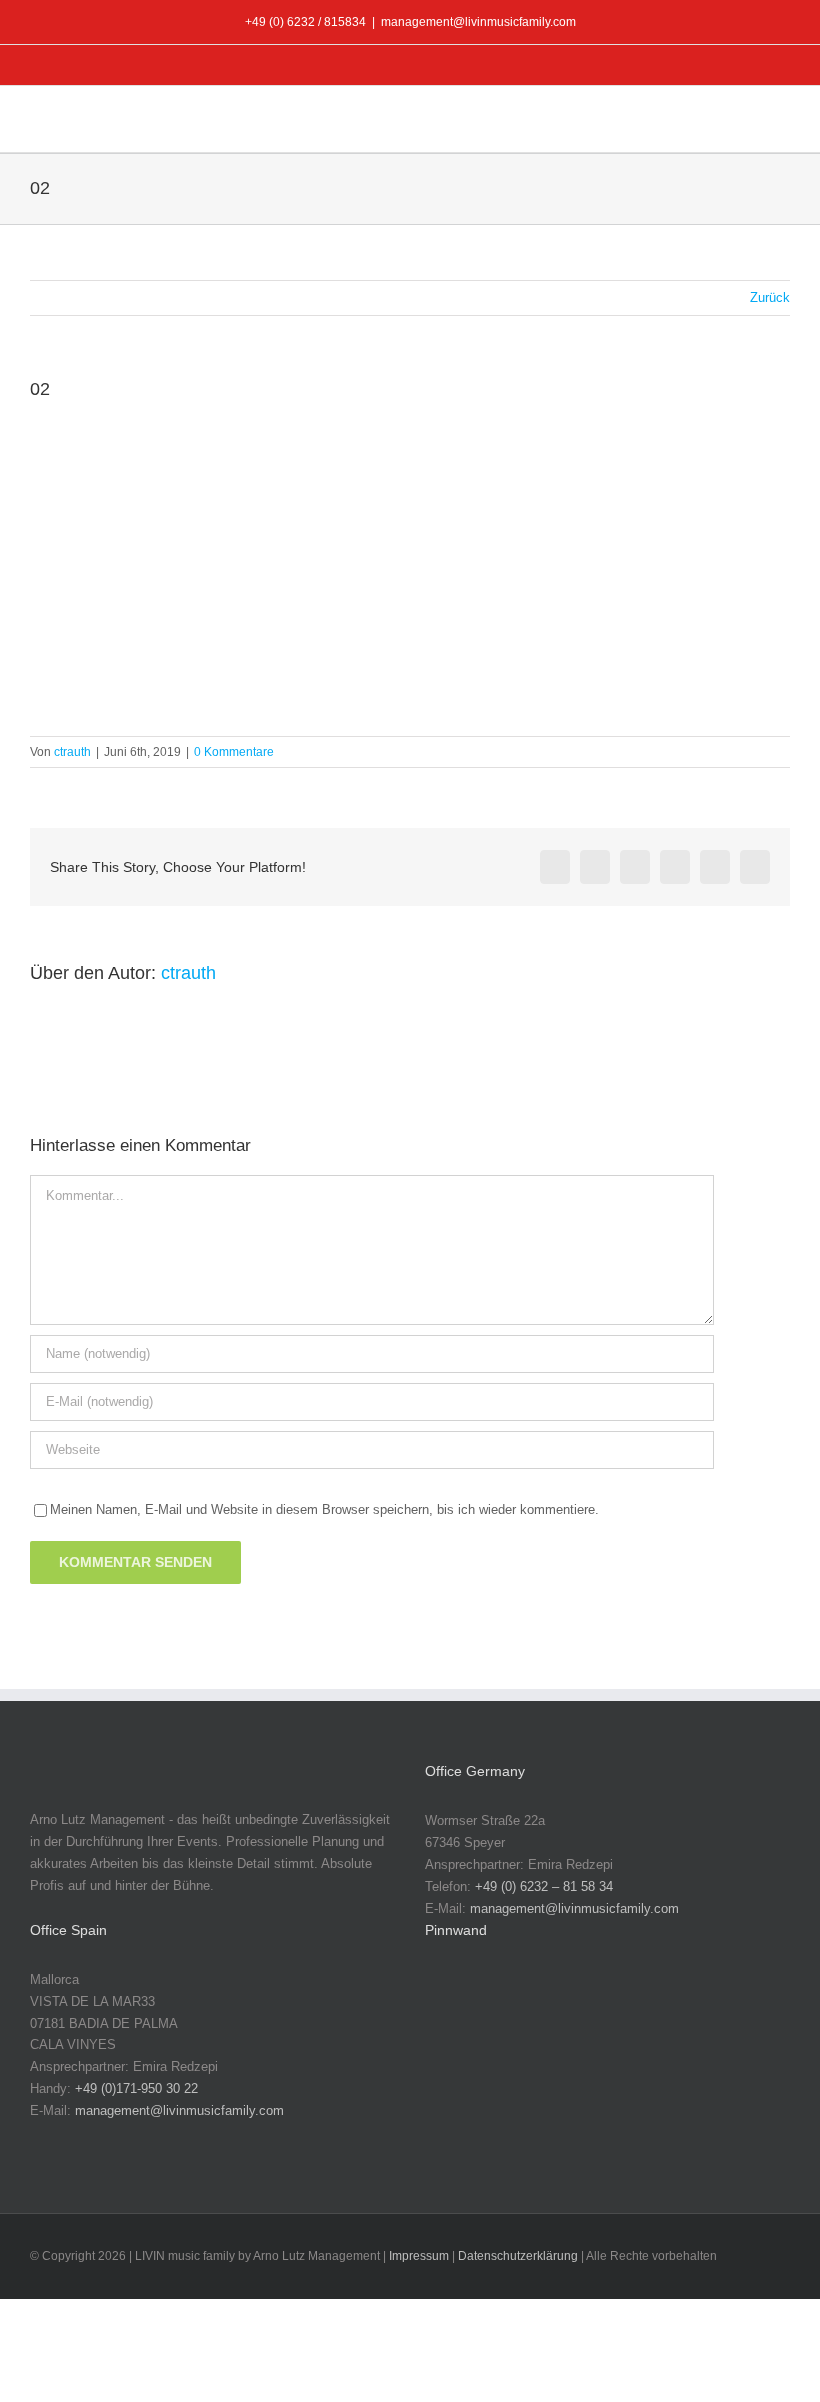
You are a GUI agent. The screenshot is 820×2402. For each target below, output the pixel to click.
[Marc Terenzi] (455, 2000)
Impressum (419, 2256)
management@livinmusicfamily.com (478, 22)
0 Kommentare (234, 752)
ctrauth (72, 752)
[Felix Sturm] (711, 2063)
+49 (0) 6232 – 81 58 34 (544, 1886)
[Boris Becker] (711, 2000)
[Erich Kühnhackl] (583, 2063)
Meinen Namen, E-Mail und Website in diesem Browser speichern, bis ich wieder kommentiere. (324, 1509)
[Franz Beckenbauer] (455, 2126)
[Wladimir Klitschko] (583, 2000)
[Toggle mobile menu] (782, 121)
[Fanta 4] (647, 2063)
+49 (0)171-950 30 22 (136, 2088)
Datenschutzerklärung (518, 2256)
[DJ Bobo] (455, 2063)
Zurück (770, 297)
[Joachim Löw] (519, 2000)
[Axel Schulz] (647, 2000)
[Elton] (519, 2063)
